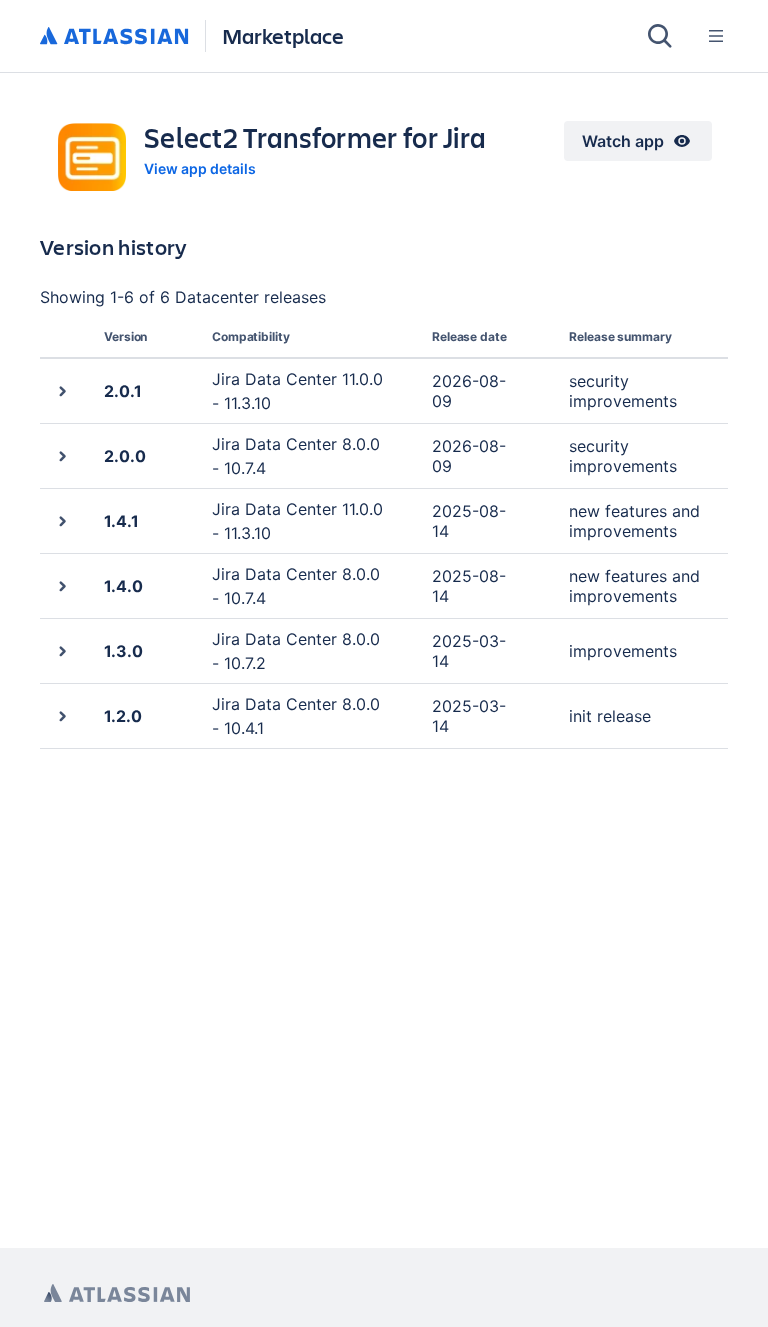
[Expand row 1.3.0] (61, 650)
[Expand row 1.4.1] (61, 520)
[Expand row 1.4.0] (61, 585)
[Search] (660, 36)
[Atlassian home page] (117, 1293)
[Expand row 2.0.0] (61, 455)
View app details (200, 168)
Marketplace (283, 35)
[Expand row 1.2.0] (61, 715)
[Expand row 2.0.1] (61, 390)
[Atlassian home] (114, 37)
